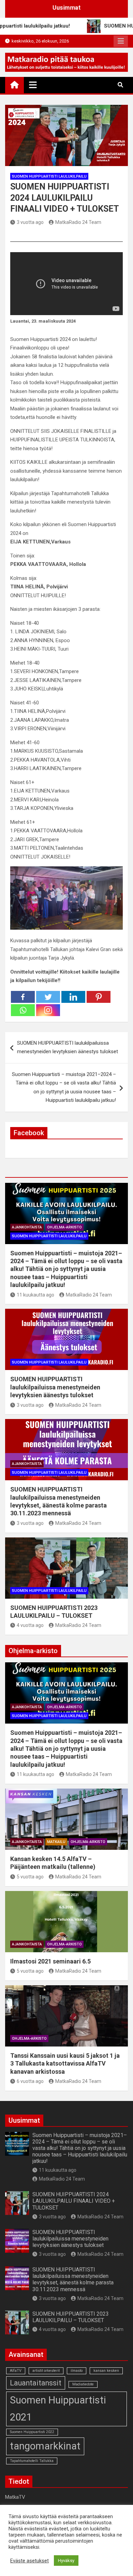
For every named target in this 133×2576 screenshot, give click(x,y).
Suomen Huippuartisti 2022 (32, 2432)
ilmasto (77, 2371)
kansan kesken (106, 2371)
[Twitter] (48, 997)
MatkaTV (15, 2497)
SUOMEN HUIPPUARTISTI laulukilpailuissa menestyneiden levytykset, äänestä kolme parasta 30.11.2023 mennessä (73, 2279)
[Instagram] (48, 1010)
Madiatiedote (83, 2384)
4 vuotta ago (30, 1625)
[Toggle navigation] (33, 85)
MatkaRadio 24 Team (78, 222)
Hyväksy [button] (66, 2561)
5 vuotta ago (30, 1877)
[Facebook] (23, 997)
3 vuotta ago (30, 222)
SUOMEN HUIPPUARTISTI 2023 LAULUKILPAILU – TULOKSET (71, 2317)
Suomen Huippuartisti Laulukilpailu (49, 176)
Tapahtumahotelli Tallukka (32, 2461)
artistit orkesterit (46, 2371)
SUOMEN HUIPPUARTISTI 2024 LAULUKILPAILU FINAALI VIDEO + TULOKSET (74, 2201)
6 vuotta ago (30, 2081)
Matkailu (56, 1842)
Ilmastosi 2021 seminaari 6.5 (50, 1961)
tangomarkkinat (45, 2446)
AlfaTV (16, 2371)
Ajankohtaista (27, 1227)
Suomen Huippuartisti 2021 (58, 2409)
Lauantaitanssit (36, 2383)
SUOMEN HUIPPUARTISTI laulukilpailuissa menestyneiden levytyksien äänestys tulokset (68, 1047)
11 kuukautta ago (35, 1295)
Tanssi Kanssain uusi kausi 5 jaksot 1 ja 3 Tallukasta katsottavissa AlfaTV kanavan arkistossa (65, 2064)
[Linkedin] (73, 997)
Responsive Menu (121, 41)
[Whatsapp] (23, 1010)
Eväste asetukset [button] (29, 2561)
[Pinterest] (99, 997)
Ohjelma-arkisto (64, 1227)
